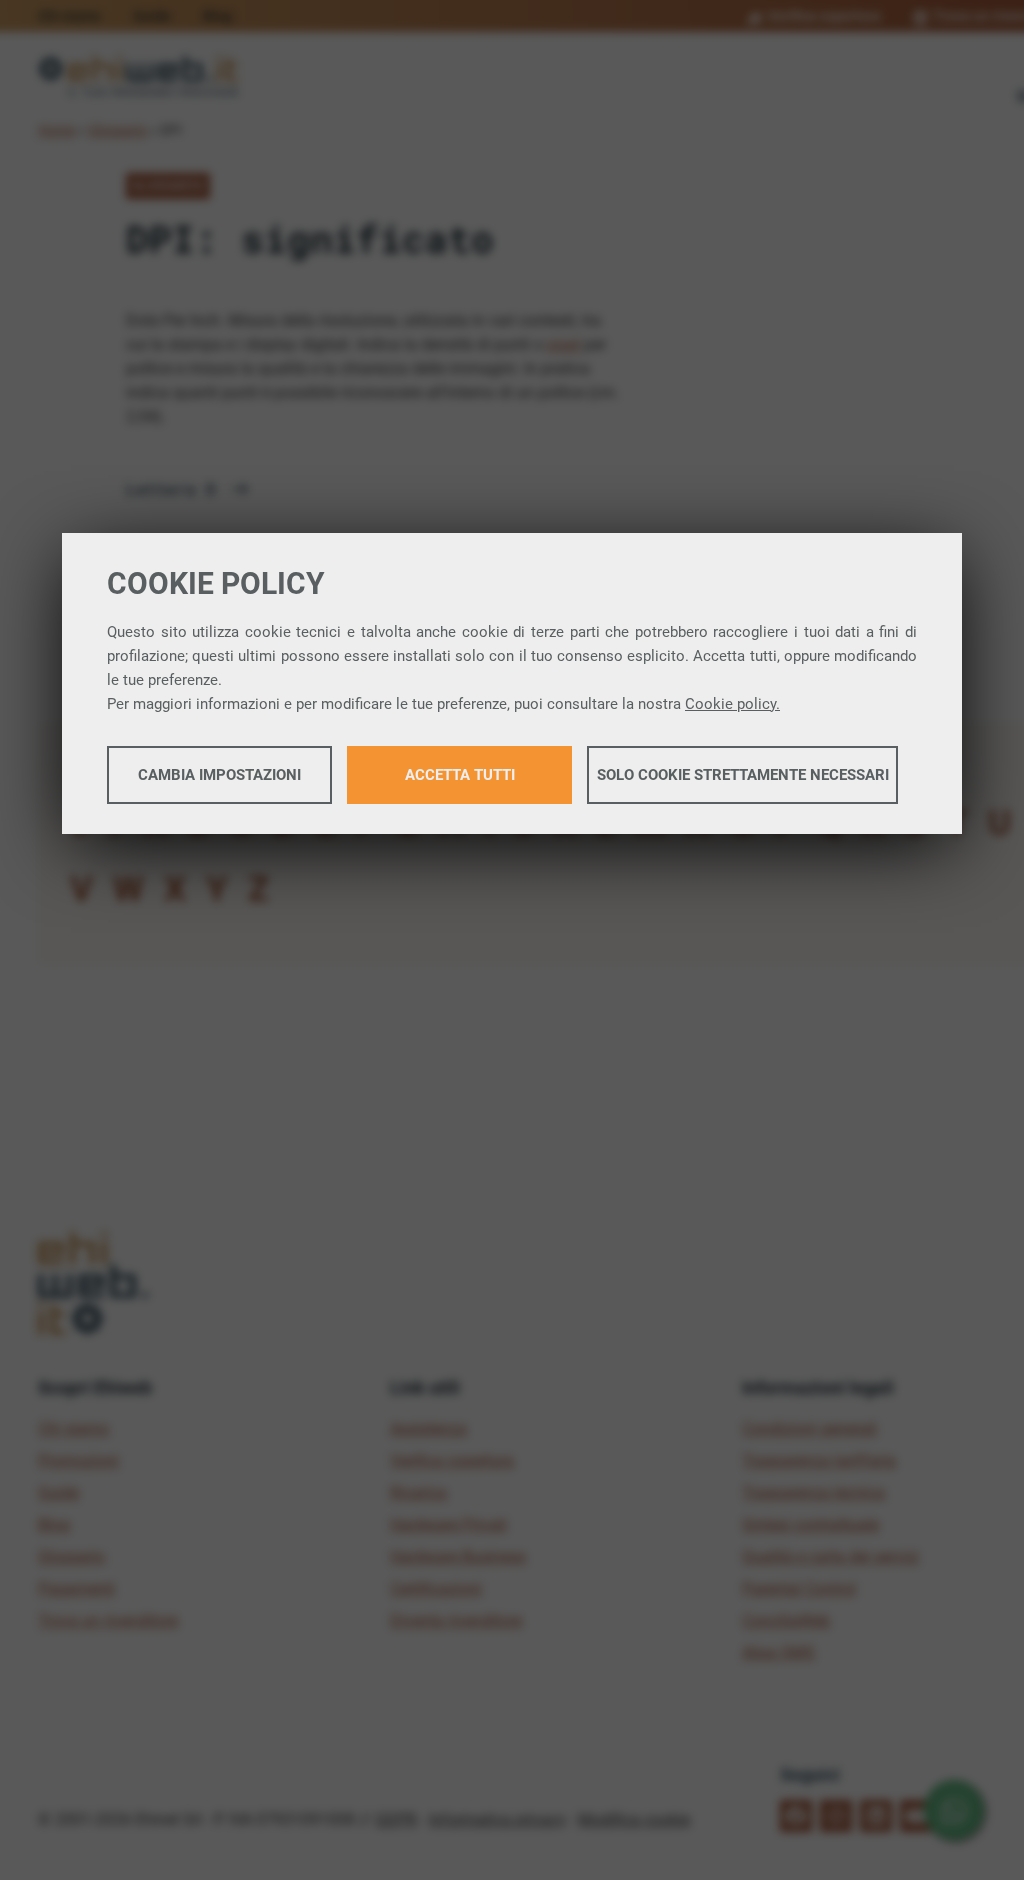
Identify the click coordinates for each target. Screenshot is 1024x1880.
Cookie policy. (732, 704)
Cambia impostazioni (219, 775)
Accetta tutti (460, 775)
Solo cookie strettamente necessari (743, 775)
